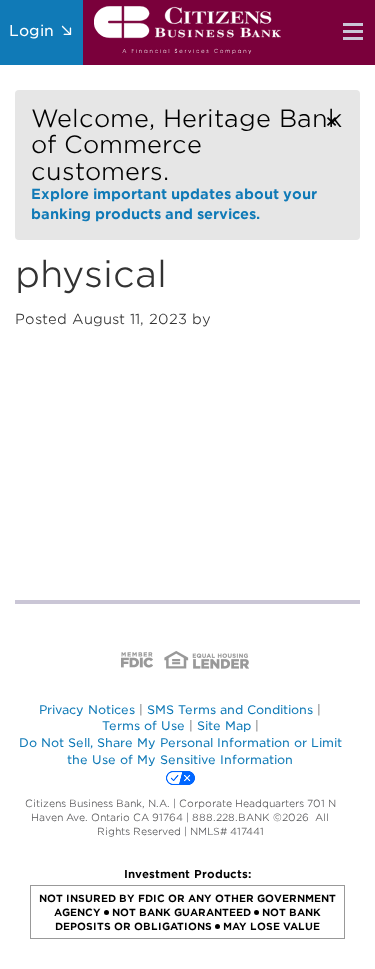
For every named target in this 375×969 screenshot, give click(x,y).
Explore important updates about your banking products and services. (186, 163)
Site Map (224, 725)
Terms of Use (143, 725)
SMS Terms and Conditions (230, 709)
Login (34, 31)
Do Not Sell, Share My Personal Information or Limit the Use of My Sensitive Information (180, 751)
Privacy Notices (87, 709)
